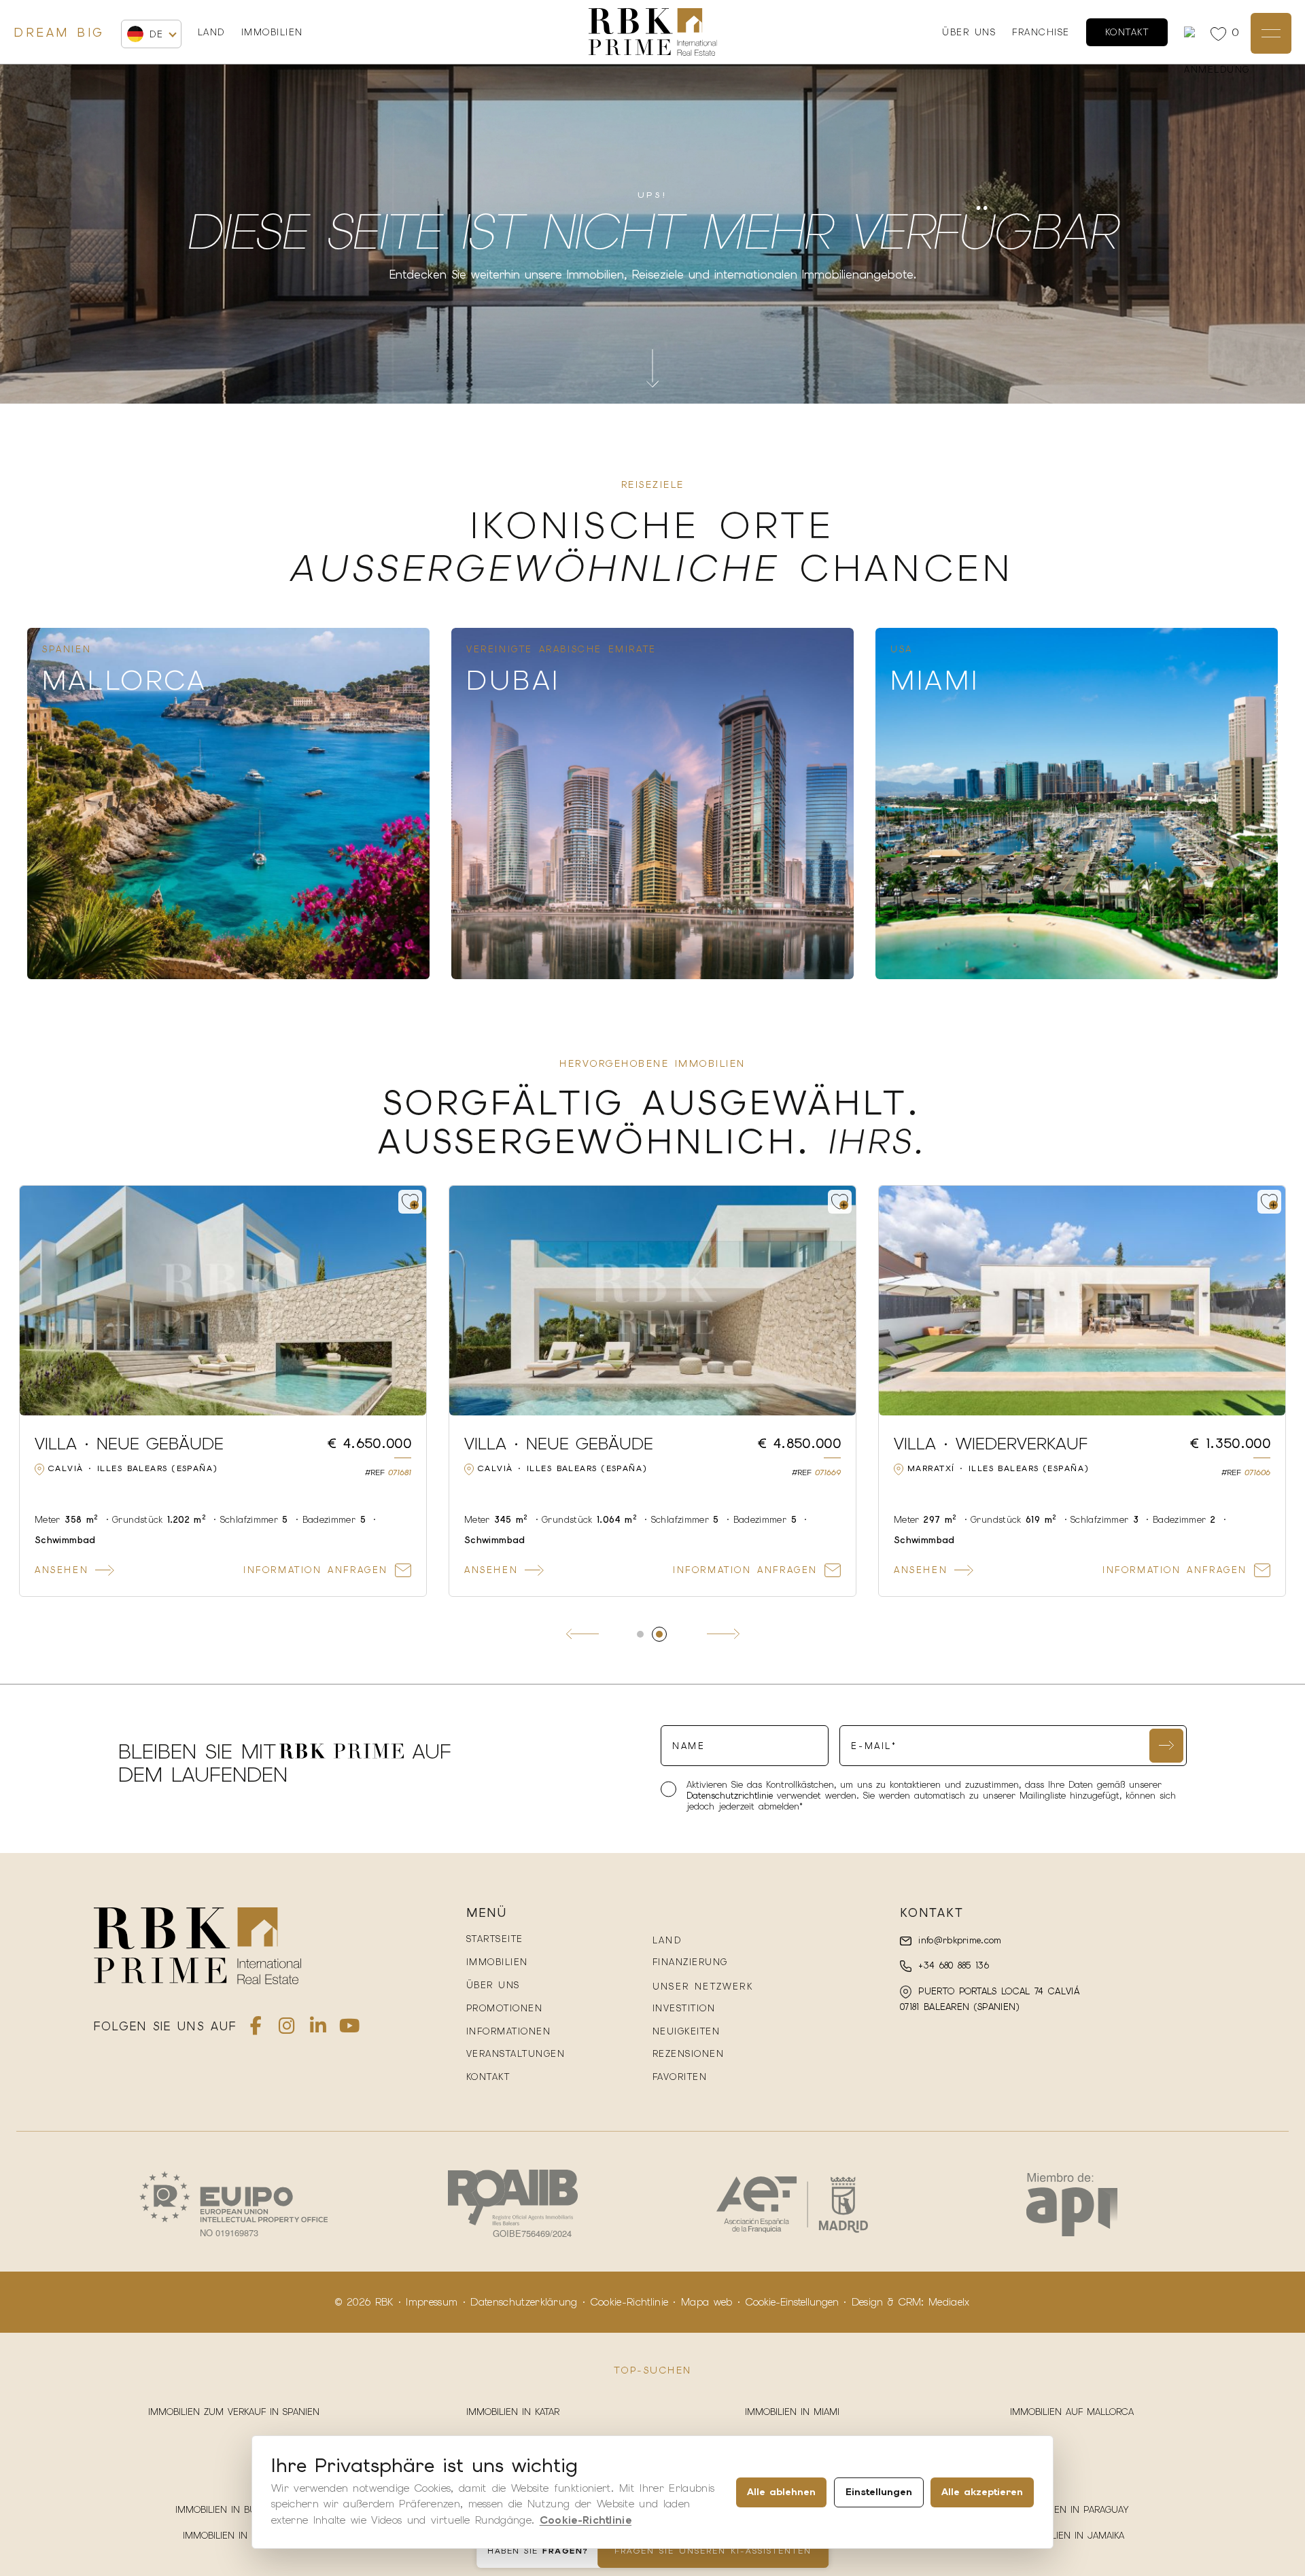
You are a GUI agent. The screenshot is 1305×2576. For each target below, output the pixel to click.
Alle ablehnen (781, 2492)
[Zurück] (582, 1634)
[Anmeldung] (1192, 32)
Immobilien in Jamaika (1072, 2536)
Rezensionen (689, 2054)
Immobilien (272, 32)
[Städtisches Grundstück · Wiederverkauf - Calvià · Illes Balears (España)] (223, 1301)
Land (211, 33)
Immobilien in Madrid (234, 2536)
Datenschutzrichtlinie (732, 1796)
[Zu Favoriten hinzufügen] (410, 1202)
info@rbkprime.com (958, 1940)
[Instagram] (287, 2029)
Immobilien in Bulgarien (233, 2510)
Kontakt (1127, 32)
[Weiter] (723, 1634)
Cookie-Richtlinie (629, 2302)
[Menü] (1271, 33)
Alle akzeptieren (982, 2492)
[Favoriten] (1221, 33)
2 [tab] (665, 1634)
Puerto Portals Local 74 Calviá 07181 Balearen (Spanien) (990, 1999)
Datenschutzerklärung (524, 2302)
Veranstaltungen (516, 2054)
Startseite (495, 1939)
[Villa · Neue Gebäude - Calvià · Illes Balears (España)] (1082, 1301)
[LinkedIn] (318, 2029)
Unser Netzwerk (703, 1987)
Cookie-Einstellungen (792, 2302)
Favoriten (680, 2077)
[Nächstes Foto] (408, 1301)
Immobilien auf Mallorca (1072, 2412)
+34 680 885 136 (952, 1965)
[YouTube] (349, 2029)
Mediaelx (949, 2302)
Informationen (509, 2031)
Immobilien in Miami (792, 2412)
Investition (684, 2008)
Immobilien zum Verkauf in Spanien (234, 2412)
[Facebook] (256, 2029)
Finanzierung (690, 1962)
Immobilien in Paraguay (1072, 2510)
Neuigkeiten (686, 2031)
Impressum (432, 2302)
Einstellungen (879, 2492)
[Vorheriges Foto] (38, 1301)
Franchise (1041, 32)
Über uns (969, 32)
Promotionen (505, 2008)
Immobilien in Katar (513, 2412)
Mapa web (707, 2302)
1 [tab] (646, 1634)
